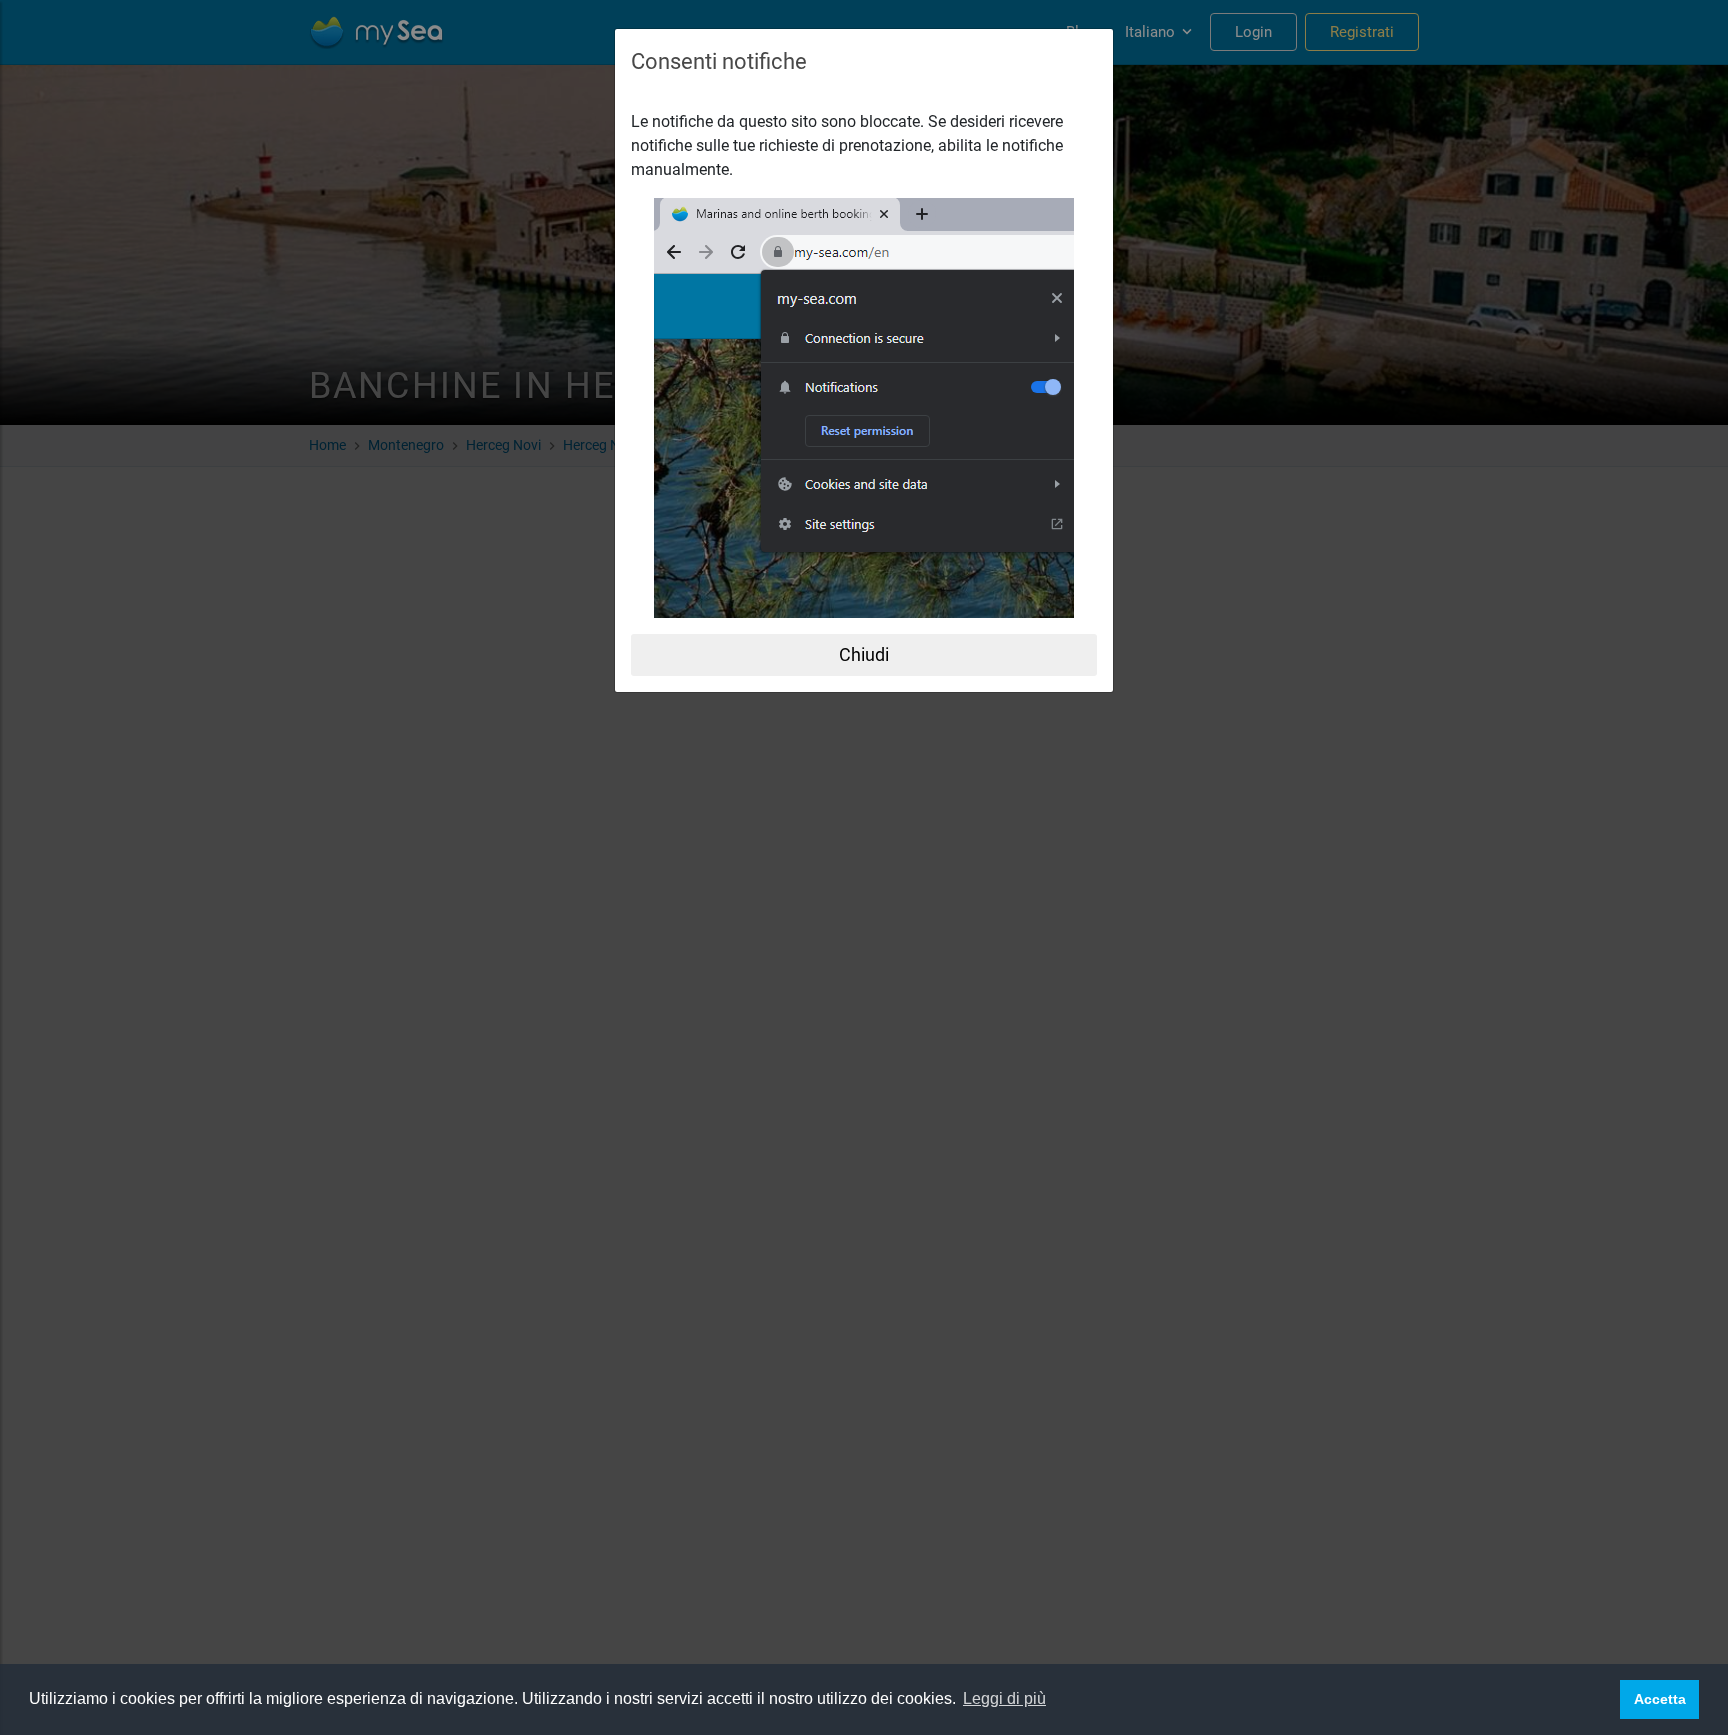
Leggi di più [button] (1004, 1698)
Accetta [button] (1660, 1699)
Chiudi (864, 654)
